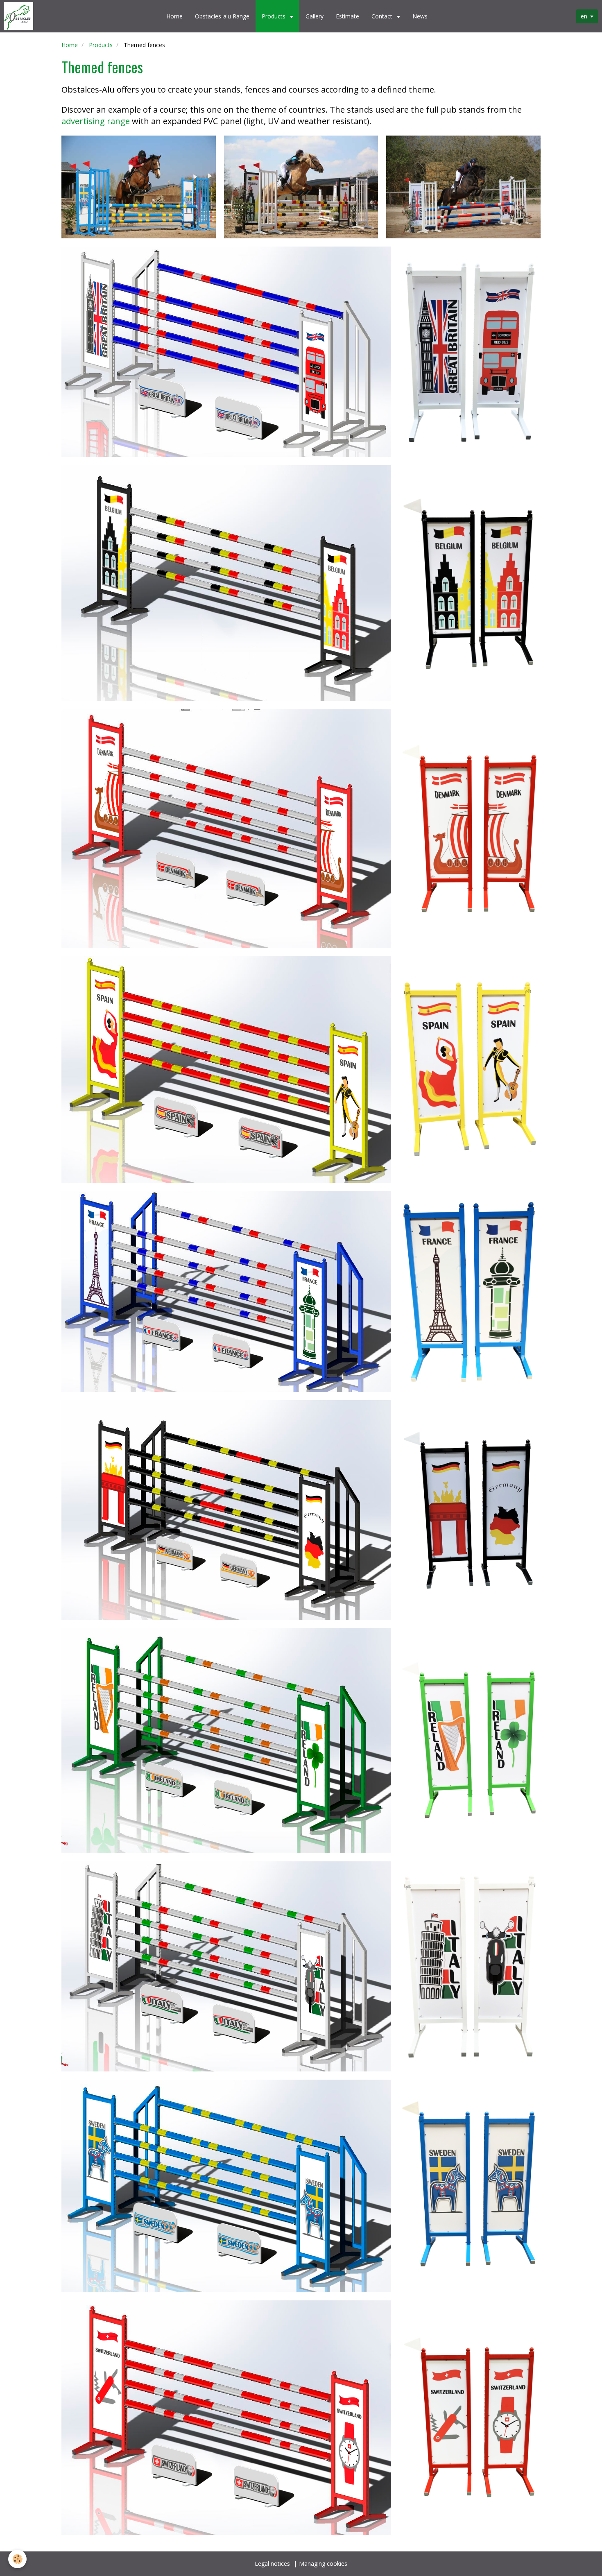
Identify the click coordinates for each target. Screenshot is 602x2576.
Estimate (347, 16)
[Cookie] (17, 2559)
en (584, 16)
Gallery (315, 16)
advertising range (96, 121)
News (420, 16)
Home (174, 16)
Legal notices (272, 2564)
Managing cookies (323, 2564)
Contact (383, 16)
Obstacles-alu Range (222, 16)
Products (274, 16)
